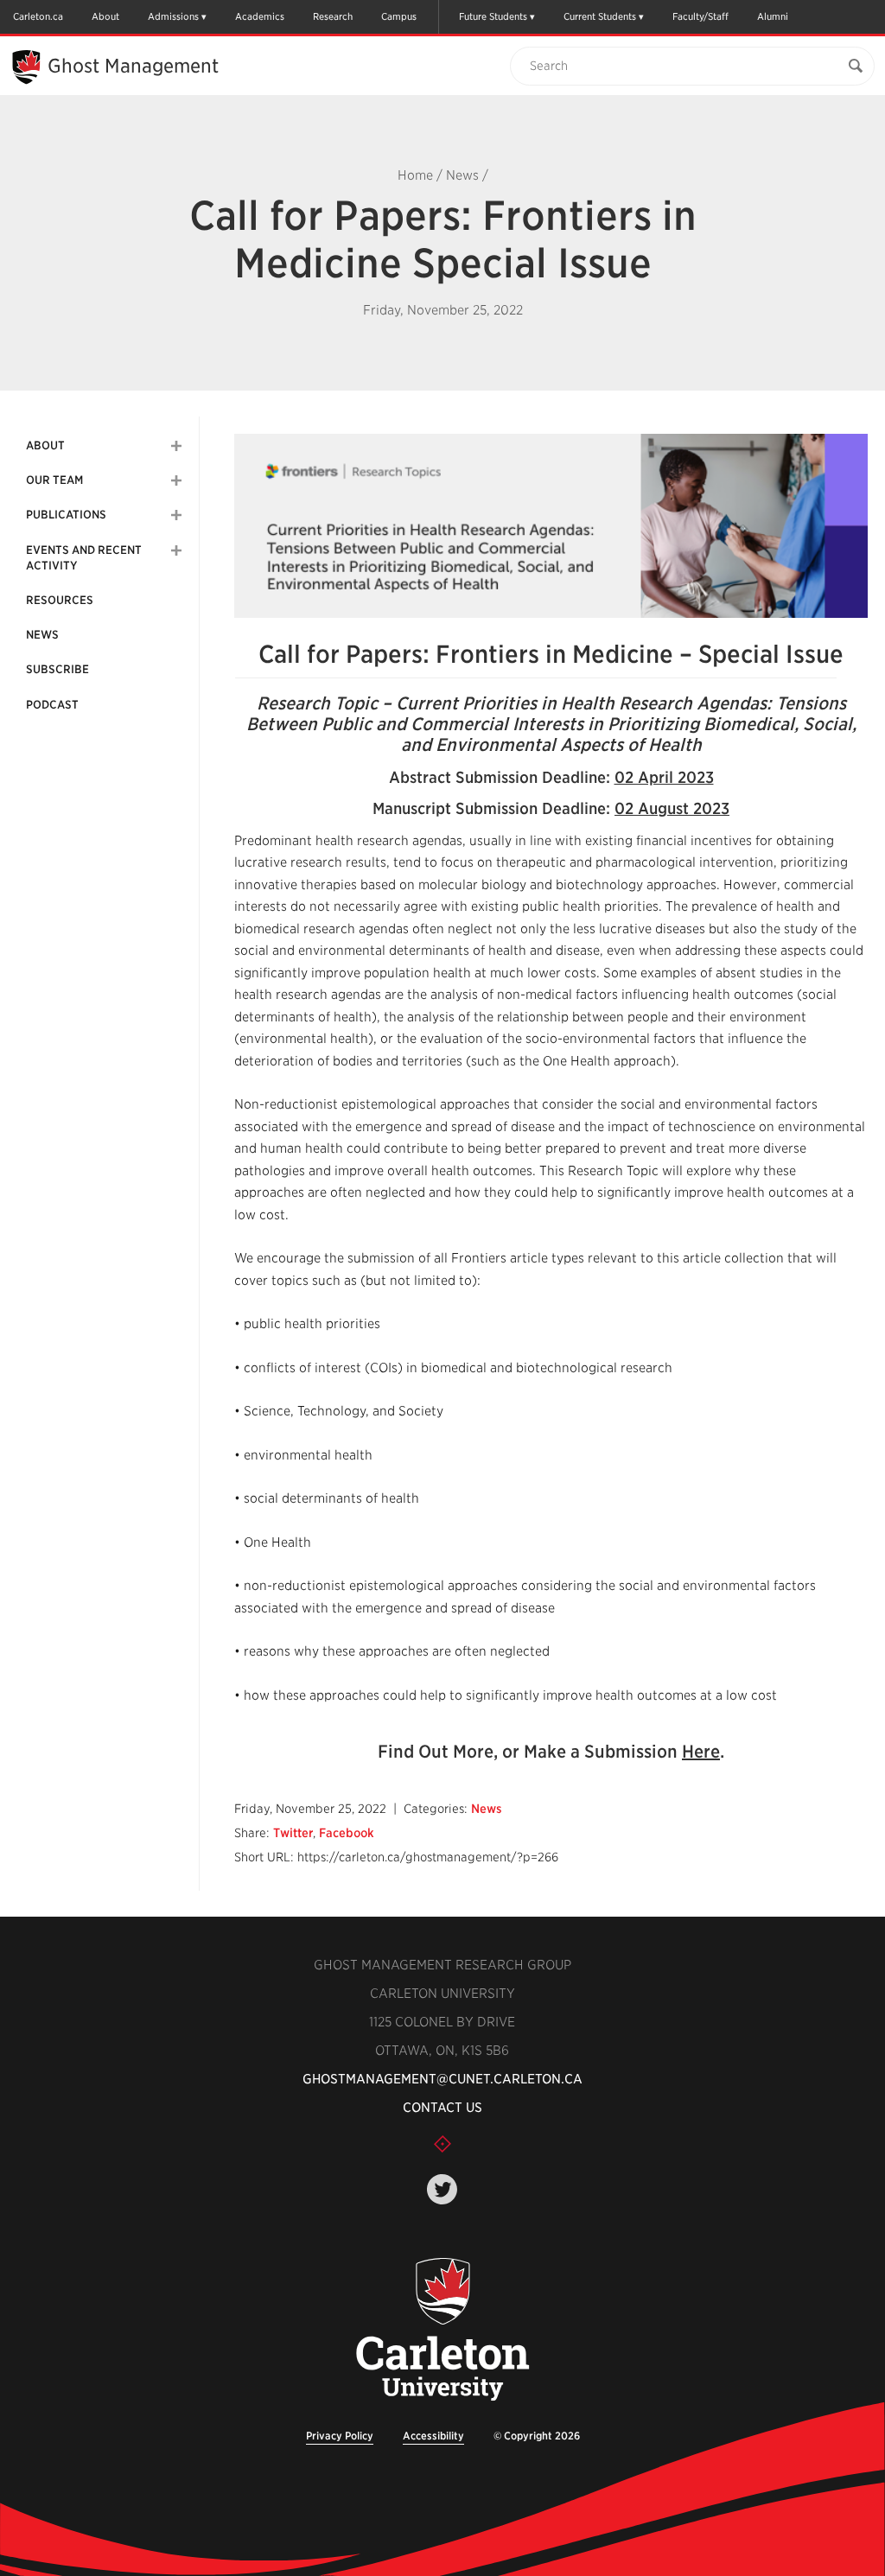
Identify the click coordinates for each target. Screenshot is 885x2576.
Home (415, 175)
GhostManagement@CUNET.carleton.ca (442, 2079)
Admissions (173, 16)
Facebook (347, 1833)
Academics (260, 16)
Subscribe (57, 669)
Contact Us (442, 2108)
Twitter (293, 1833)
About (105, 16)
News (462, 175)
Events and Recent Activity (84, 558)
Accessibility (433, 2436)
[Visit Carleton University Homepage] (442, 2330)
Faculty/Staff (700, 16)
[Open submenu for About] (176, 446)
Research (333, 16)
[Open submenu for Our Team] (176, 480)
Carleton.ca (38, 16)
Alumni (773, 16)
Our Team (54, 480)
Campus (399, 16)
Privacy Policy (340, 2436)
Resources (60, 600)
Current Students (600, 16)
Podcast (52, 705)
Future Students (493, 16)
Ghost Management (133, 66)
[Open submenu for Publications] (176, 515)
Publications (66, 515)
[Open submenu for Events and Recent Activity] (176, 550)
